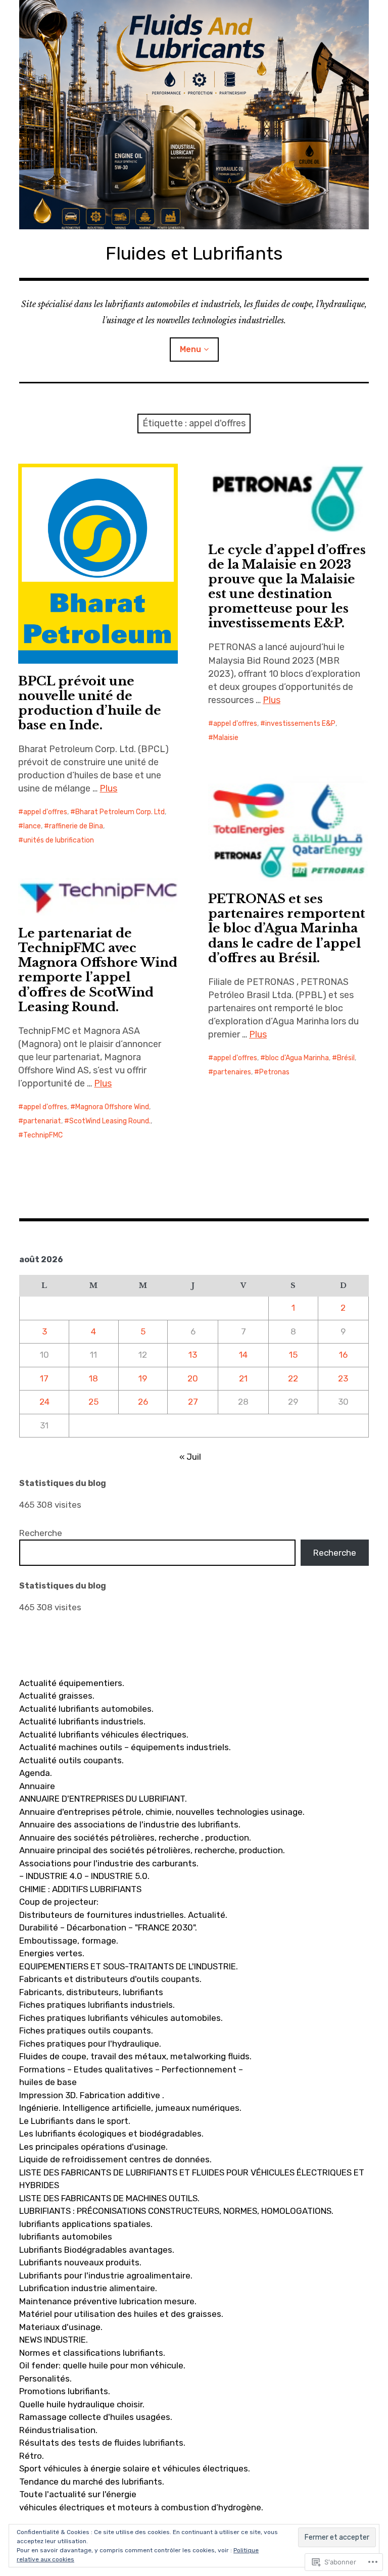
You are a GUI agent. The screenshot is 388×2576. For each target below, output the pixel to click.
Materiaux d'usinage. (61, 2327)
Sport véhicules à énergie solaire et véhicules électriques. (135, 2468)
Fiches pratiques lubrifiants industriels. (97, 2005)
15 (293, 1355)
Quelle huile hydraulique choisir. (82, 2404)
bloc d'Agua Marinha (297, 1058)
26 (143, 1402)
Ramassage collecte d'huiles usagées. (96, 2417)
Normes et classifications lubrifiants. (92, 2353)
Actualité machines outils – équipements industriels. (125, 1747)
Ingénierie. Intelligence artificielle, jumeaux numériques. (130, 2108)
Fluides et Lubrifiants (194, 253)
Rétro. (32, 2456)
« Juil (190, 1457)
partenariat (42, 1121)
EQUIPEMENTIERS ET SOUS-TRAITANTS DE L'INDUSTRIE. (129, 1966)
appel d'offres (45, 812)
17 (44, 1378)
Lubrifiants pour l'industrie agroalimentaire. (106, 2275)
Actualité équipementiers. (72, 1683)
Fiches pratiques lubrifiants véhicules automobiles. (121, 2018)
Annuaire (37, 1786)
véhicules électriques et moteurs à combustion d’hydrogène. (141, 2507)
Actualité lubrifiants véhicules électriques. (104, 1735)
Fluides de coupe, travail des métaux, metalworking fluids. (135, 2056)
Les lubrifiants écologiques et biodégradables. (111, 2134)
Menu (190, 349)
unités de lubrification (59, 840)
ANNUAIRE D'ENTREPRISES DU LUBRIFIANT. (103, 1799)
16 (343, 1355)
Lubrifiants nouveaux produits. (80, 2262)
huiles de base (48, 2082)
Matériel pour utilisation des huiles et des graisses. (121, 2314)
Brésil (346, 1058)
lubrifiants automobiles (66, 2237)
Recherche (41, 1533)
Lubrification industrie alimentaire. (88, 2288)
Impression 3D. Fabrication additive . (92, 2095)
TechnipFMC (43, 1135)
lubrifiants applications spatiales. (86, 2224)
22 (293, 1378)
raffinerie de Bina (76, 826)
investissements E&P (300, 724)
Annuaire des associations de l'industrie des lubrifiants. (130, 1824)
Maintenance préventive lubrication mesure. (108, 2301)
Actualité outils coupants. (71, 1760)
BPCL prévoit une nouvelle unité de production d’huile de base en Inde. (90, 703)
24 (44, 1402)
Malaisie (226, 738)
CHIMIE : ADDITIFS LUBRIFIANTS (80, 1889)
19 (143, 1378)
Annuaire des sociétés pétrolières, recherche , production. (135, 1838)
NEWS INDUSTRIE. (54, 2340)
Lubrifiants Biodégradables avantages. (97, 2250)
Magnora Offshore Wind (112, 1107)
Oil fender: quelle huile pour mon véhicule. (102, 2365)
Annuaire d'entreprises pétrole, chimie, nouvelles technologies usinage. (162, 1812)
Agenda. (36, 1773)
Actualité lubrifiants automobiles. (86, 1709)
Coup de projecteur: (59, 1902)
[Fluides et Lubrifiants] (194, 115)
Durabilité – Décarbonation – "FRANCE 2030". (108, 1927)
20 (193, 1378)
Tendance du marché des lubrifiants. (92, 2482)
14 (243, 1355)
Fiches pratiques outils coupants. (86, 2030)
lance (32, 826)
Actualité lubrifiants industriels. (82, 1721)
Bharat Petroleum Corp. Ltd (120, 812)
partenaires (232, 1072)
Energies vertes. (52, 1953)
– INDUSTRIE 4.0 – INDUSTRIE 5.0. (84, 1876)
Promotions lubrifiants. (65, 2391)
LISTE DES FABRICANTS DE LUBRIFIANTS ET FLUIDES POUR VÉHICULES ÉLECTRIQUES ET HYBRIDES (192, 2179)
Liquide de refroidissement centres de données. (115, 2159)
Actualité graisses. (57, 1696)
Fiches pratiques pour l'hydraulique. (90, 2044)
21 (243, 1378)
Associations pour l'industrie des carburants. (109, 1863)
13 (193, 1355)
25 (93, 1402)
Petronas (274, 1072)
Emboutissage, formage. (69, 1941)
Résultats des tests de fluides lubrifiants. (102, 2443)
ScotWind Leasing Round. (110, 1121)
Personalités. (45, 2379)
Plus (108, 788)
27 (193, 1402)
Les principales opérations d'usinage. (93, 2147)
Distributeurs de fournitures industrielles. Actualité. (123, 1915)
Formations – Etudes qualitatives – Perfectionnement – (131, 2069)
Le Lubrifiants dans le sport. (75, 2121)
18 (93, 1378)
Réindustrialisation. (58, 2430)
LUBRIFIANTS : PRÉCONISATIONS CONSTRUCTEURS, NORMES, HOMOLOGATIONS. (176, 2211)
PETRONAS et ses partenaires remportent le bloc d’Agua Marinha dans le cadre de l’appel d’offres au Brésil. (287, 928)
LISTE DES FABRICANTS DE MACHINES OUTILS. (109, 2198)
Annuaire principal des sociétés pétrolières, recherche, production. (152, 1850)
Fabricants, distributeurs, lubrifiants (91, 1992)
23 (343, 1378)
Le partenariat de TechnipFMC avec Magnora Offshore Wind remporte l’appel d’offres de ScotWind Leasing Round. (98, 970)
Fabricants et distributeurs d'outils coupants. (110, 1979)
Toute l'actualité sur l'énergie (78, 2494)
